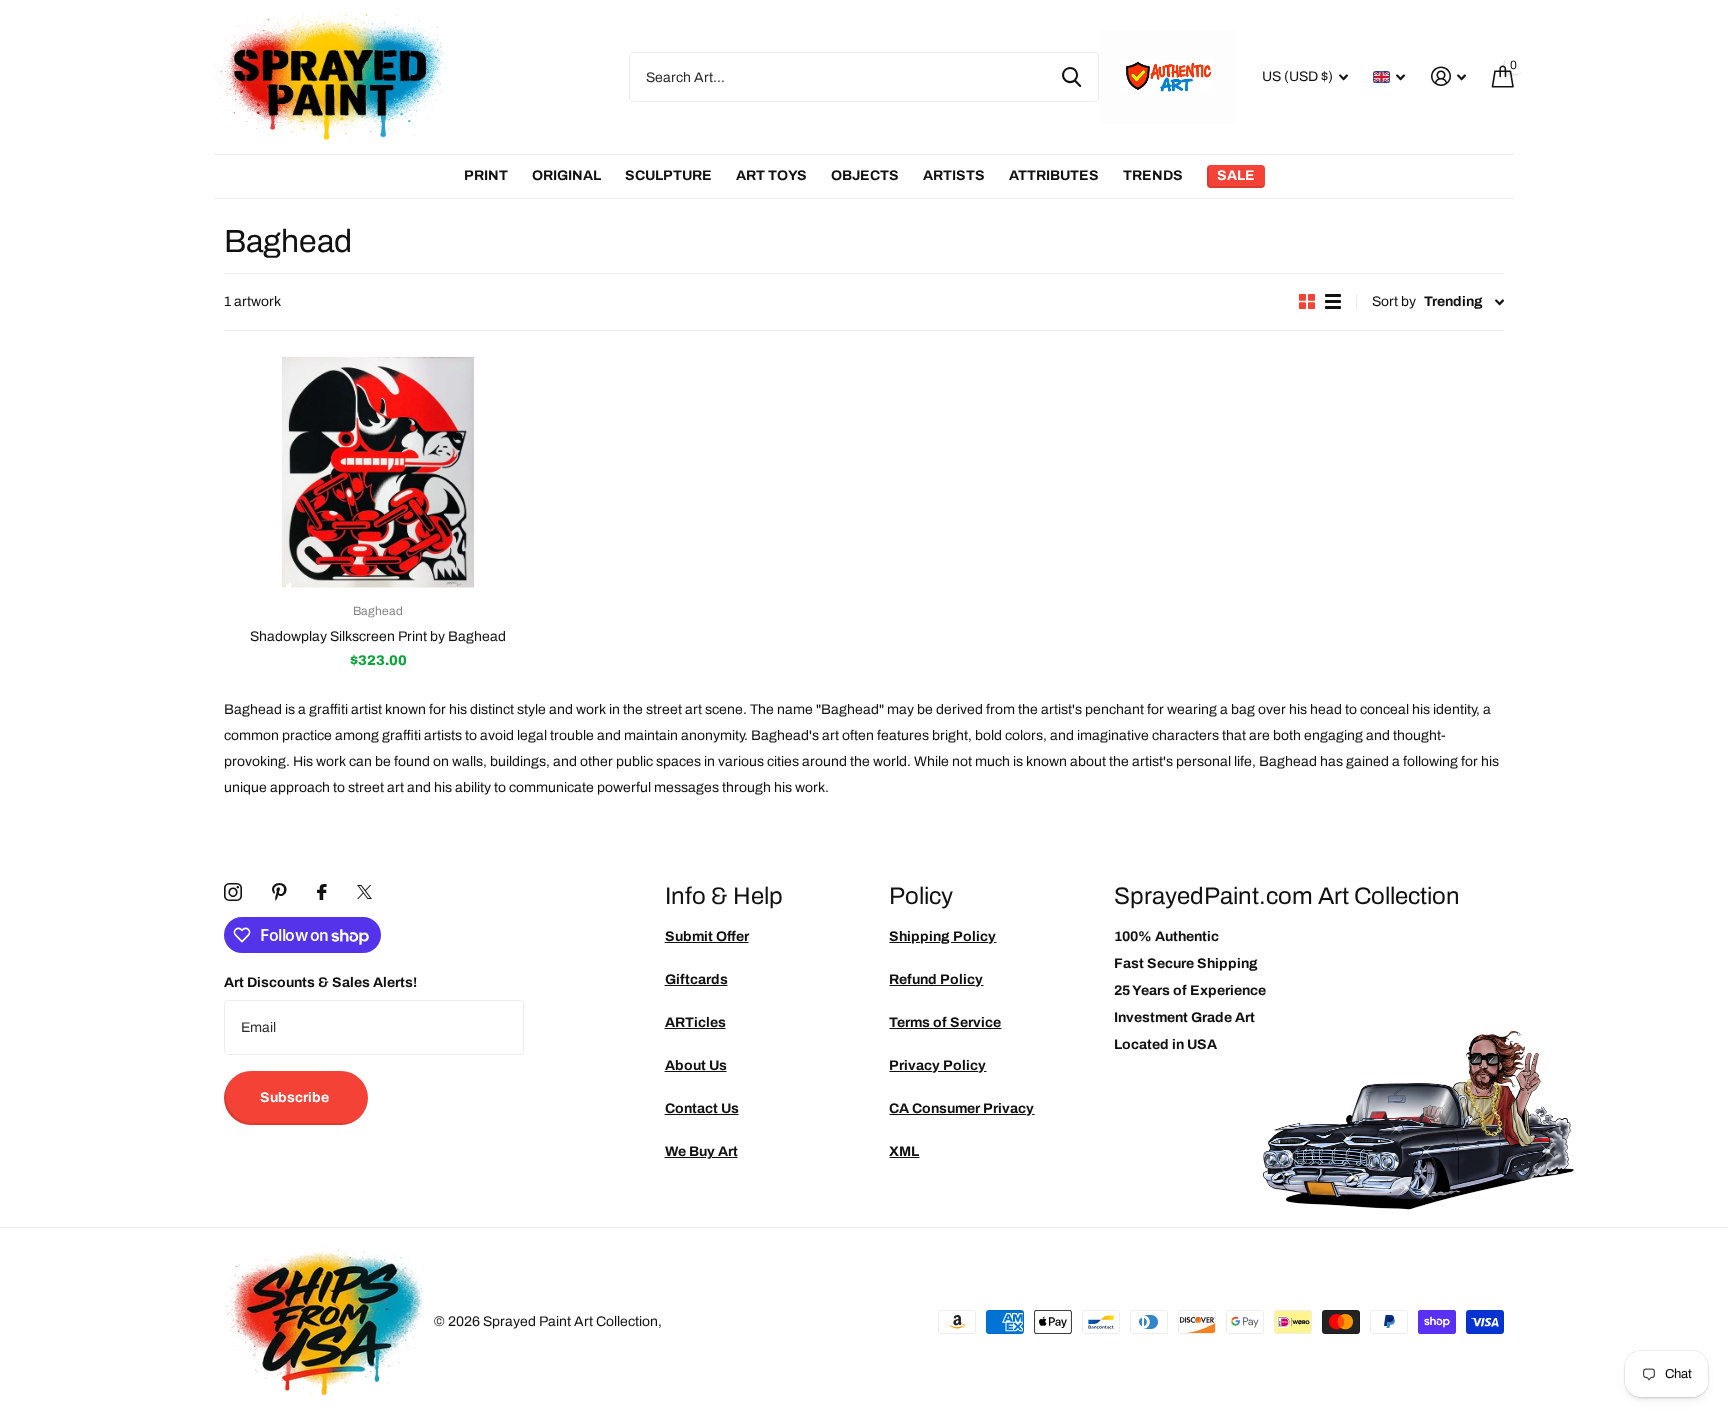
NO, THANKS (1578, 851)
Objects (865, 175)
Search (1071, 77)
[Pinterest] (279, 892)
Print (486, 175)
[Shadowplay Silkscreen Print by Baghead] (378, 472)
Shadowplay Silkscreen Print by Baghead (378, 636)
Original (566, 175)
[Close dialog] (1706, 503)
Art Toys (771, 175)
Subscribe (296, 1097)
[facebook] (322, 892)
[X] (364, 892)
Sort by (1394, 301)
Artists (954, 175)
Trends (1153, 175)
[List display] (1333, 301)
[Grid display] (1307, 301)
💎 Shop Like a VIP (1578, 790)
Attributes (1054, 175)
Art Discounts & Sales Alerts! (320, 982)
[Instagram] (233, 892)
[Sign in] (1448, 76)
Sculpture (668, 175)
